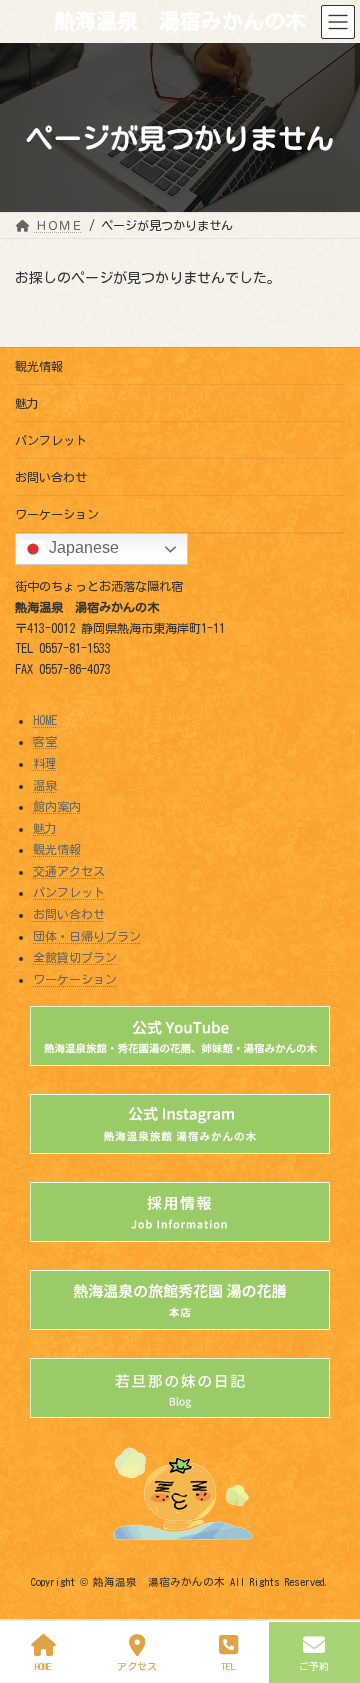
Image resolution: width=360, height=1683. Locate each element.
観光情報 (39, 366)
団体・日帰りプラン (87, 936)
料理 (45, 763)
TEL (228, 1666)
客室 (45, 742)
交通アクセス (69, 871)
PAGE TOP (325, 1587)
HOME (45, 720)
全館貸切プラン (75, 957)
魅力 (27, 403)
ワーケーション (57, 514)
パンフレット (51, 440)
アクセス (137, 1666)
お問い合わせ (51, 477)
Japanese (82, 547)
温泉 (45, 785)
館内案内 (57, 806)
